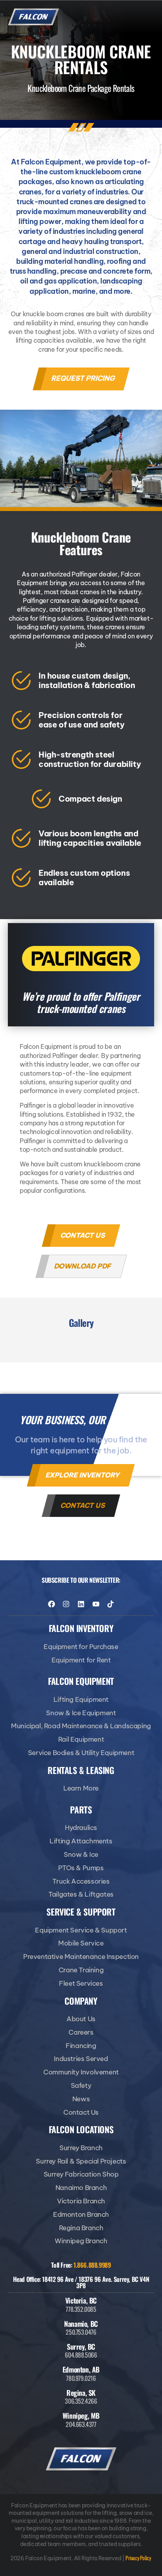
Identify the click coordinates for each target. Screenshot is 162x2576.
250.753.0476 (81, 2332)
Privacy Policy (138, 2558)
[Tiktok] (110, 1604)
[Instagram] (66, 1604)
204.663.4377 (81, 2424)
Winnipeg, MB (81, 2416)
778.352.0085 (81, 2309)
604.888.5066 (81, 2355)
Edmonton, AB (81, 2369)
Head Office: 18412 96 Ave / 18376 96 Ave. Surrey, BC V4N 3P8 (81, 2282)
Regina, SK (81, 2393)
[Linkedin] (81, 1604)
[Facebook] (52, 1604)
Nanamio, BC (81, 2324)
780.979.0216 (81, 2378)
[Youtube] (96, 1604)
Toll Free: (81, 2265)
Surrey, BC (81, 2347)
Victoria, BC (81, 2300)
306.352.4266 (81, 2401)
